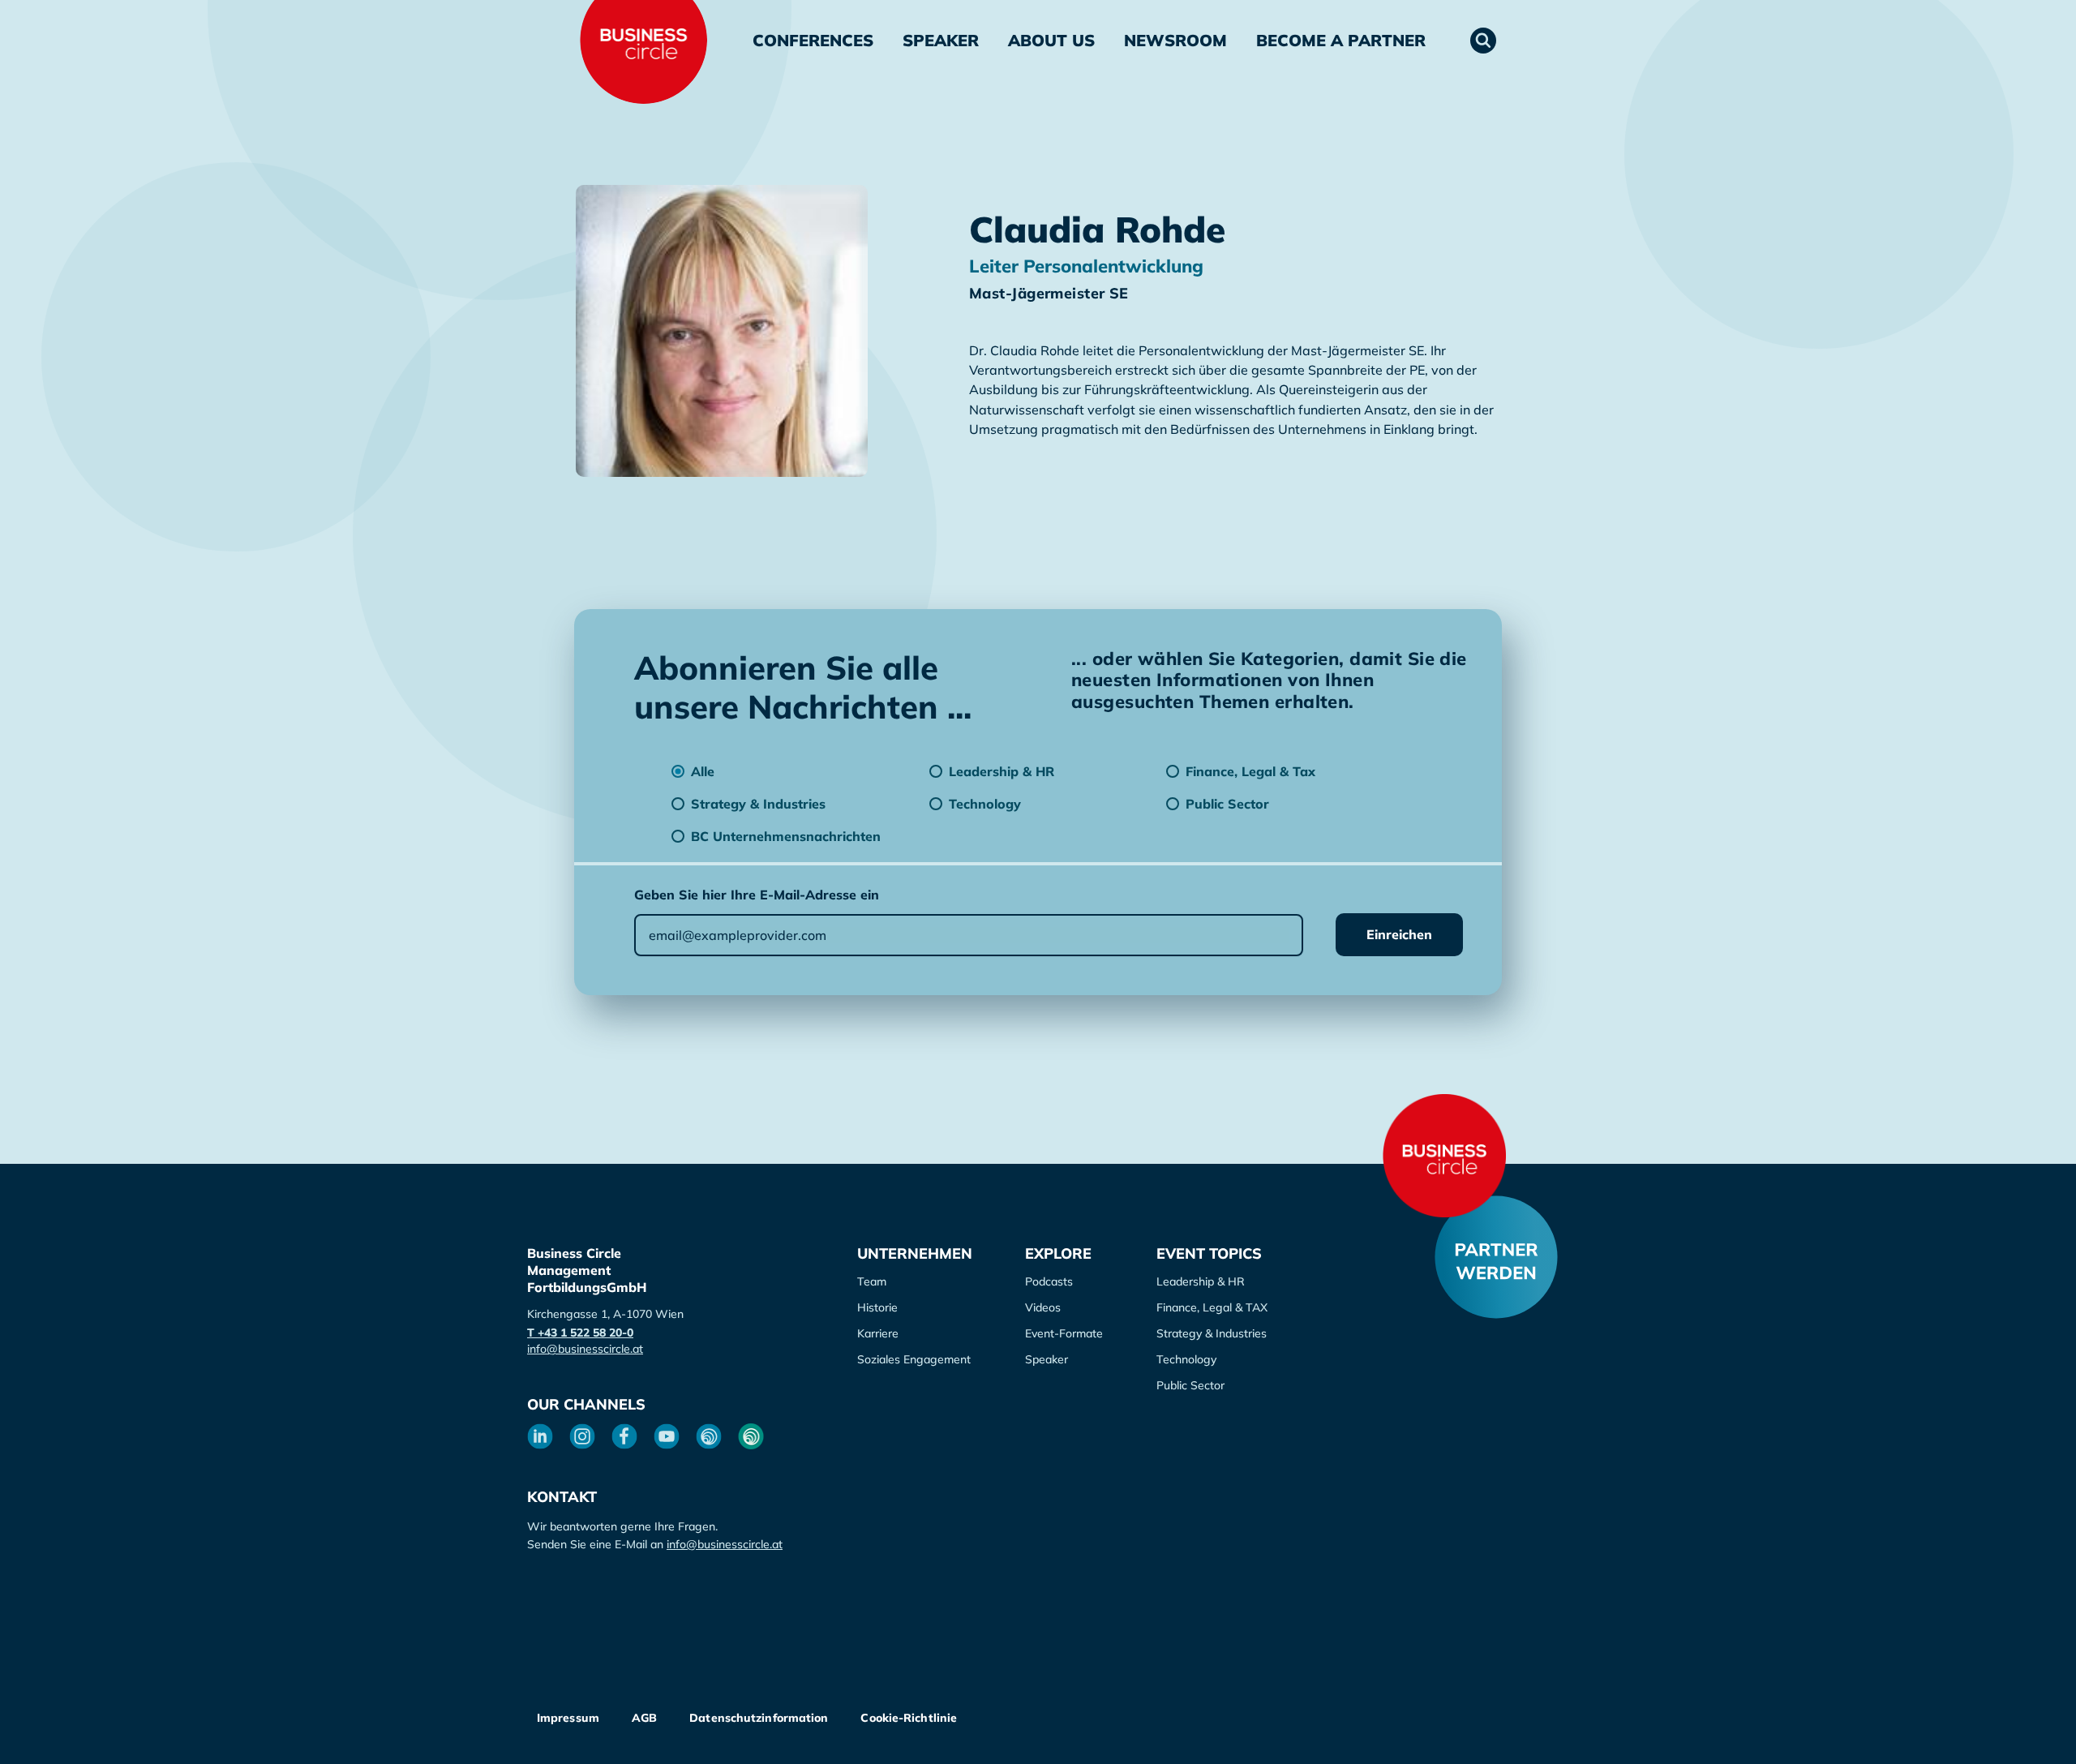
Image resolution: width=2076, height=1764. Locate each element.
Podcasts (1049, 1281)
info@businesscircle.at (585, 1349)
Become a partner (1341, 40)
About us (1051, 40)
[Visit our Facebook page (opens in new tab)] (624, 1436)
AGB (644, 1718)
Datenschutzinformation (759, 1718)
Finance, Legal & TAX (1212, 1307)
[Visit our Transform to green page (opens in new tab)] (751, 1436)
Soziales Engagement (914, 1359)
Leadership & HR (1201, 1281)
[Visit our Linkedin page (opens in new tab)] (540, 1436)
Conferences (813, 40)
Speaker (941, 40)
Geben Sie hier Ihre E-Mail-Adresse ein (757, 895)
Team (872, 1281)
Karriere (878, 1333)
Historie (877, 1307)
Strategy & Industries (1212, 1333)
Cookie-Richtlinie (909, 1718)
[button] (1483, 41)
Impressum (568, 1718)
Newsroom (1175, 40)
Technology (1186, 1359)
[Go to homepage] (1444, 1156)
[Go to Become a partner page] (1496, 1257)
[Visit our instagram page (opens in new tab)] (582, 1436)
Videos (1043, 1307)
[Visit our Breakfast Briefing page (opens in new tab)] (709, 1436)
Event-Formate (1064, 1333)
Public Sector (1190, 1385)
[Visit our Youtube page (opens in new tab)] (667, 1436)
